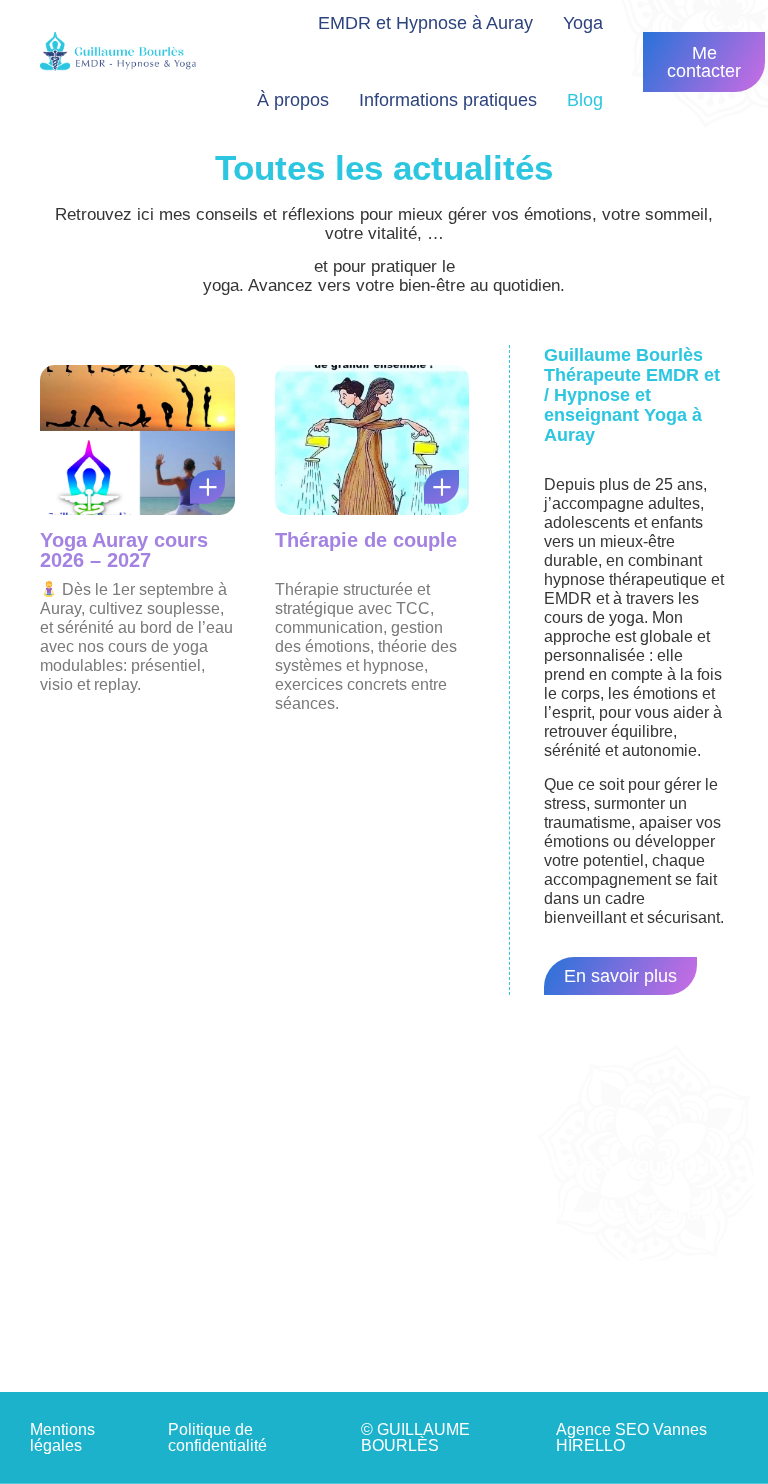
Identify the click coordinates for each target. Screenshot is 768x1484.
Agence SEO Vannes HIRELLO (631, 1437)
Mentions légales (62, 1437)
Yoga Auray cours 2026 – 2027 (124, 550)
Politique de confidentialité (217, 1437)
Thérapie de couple (366, 540)
